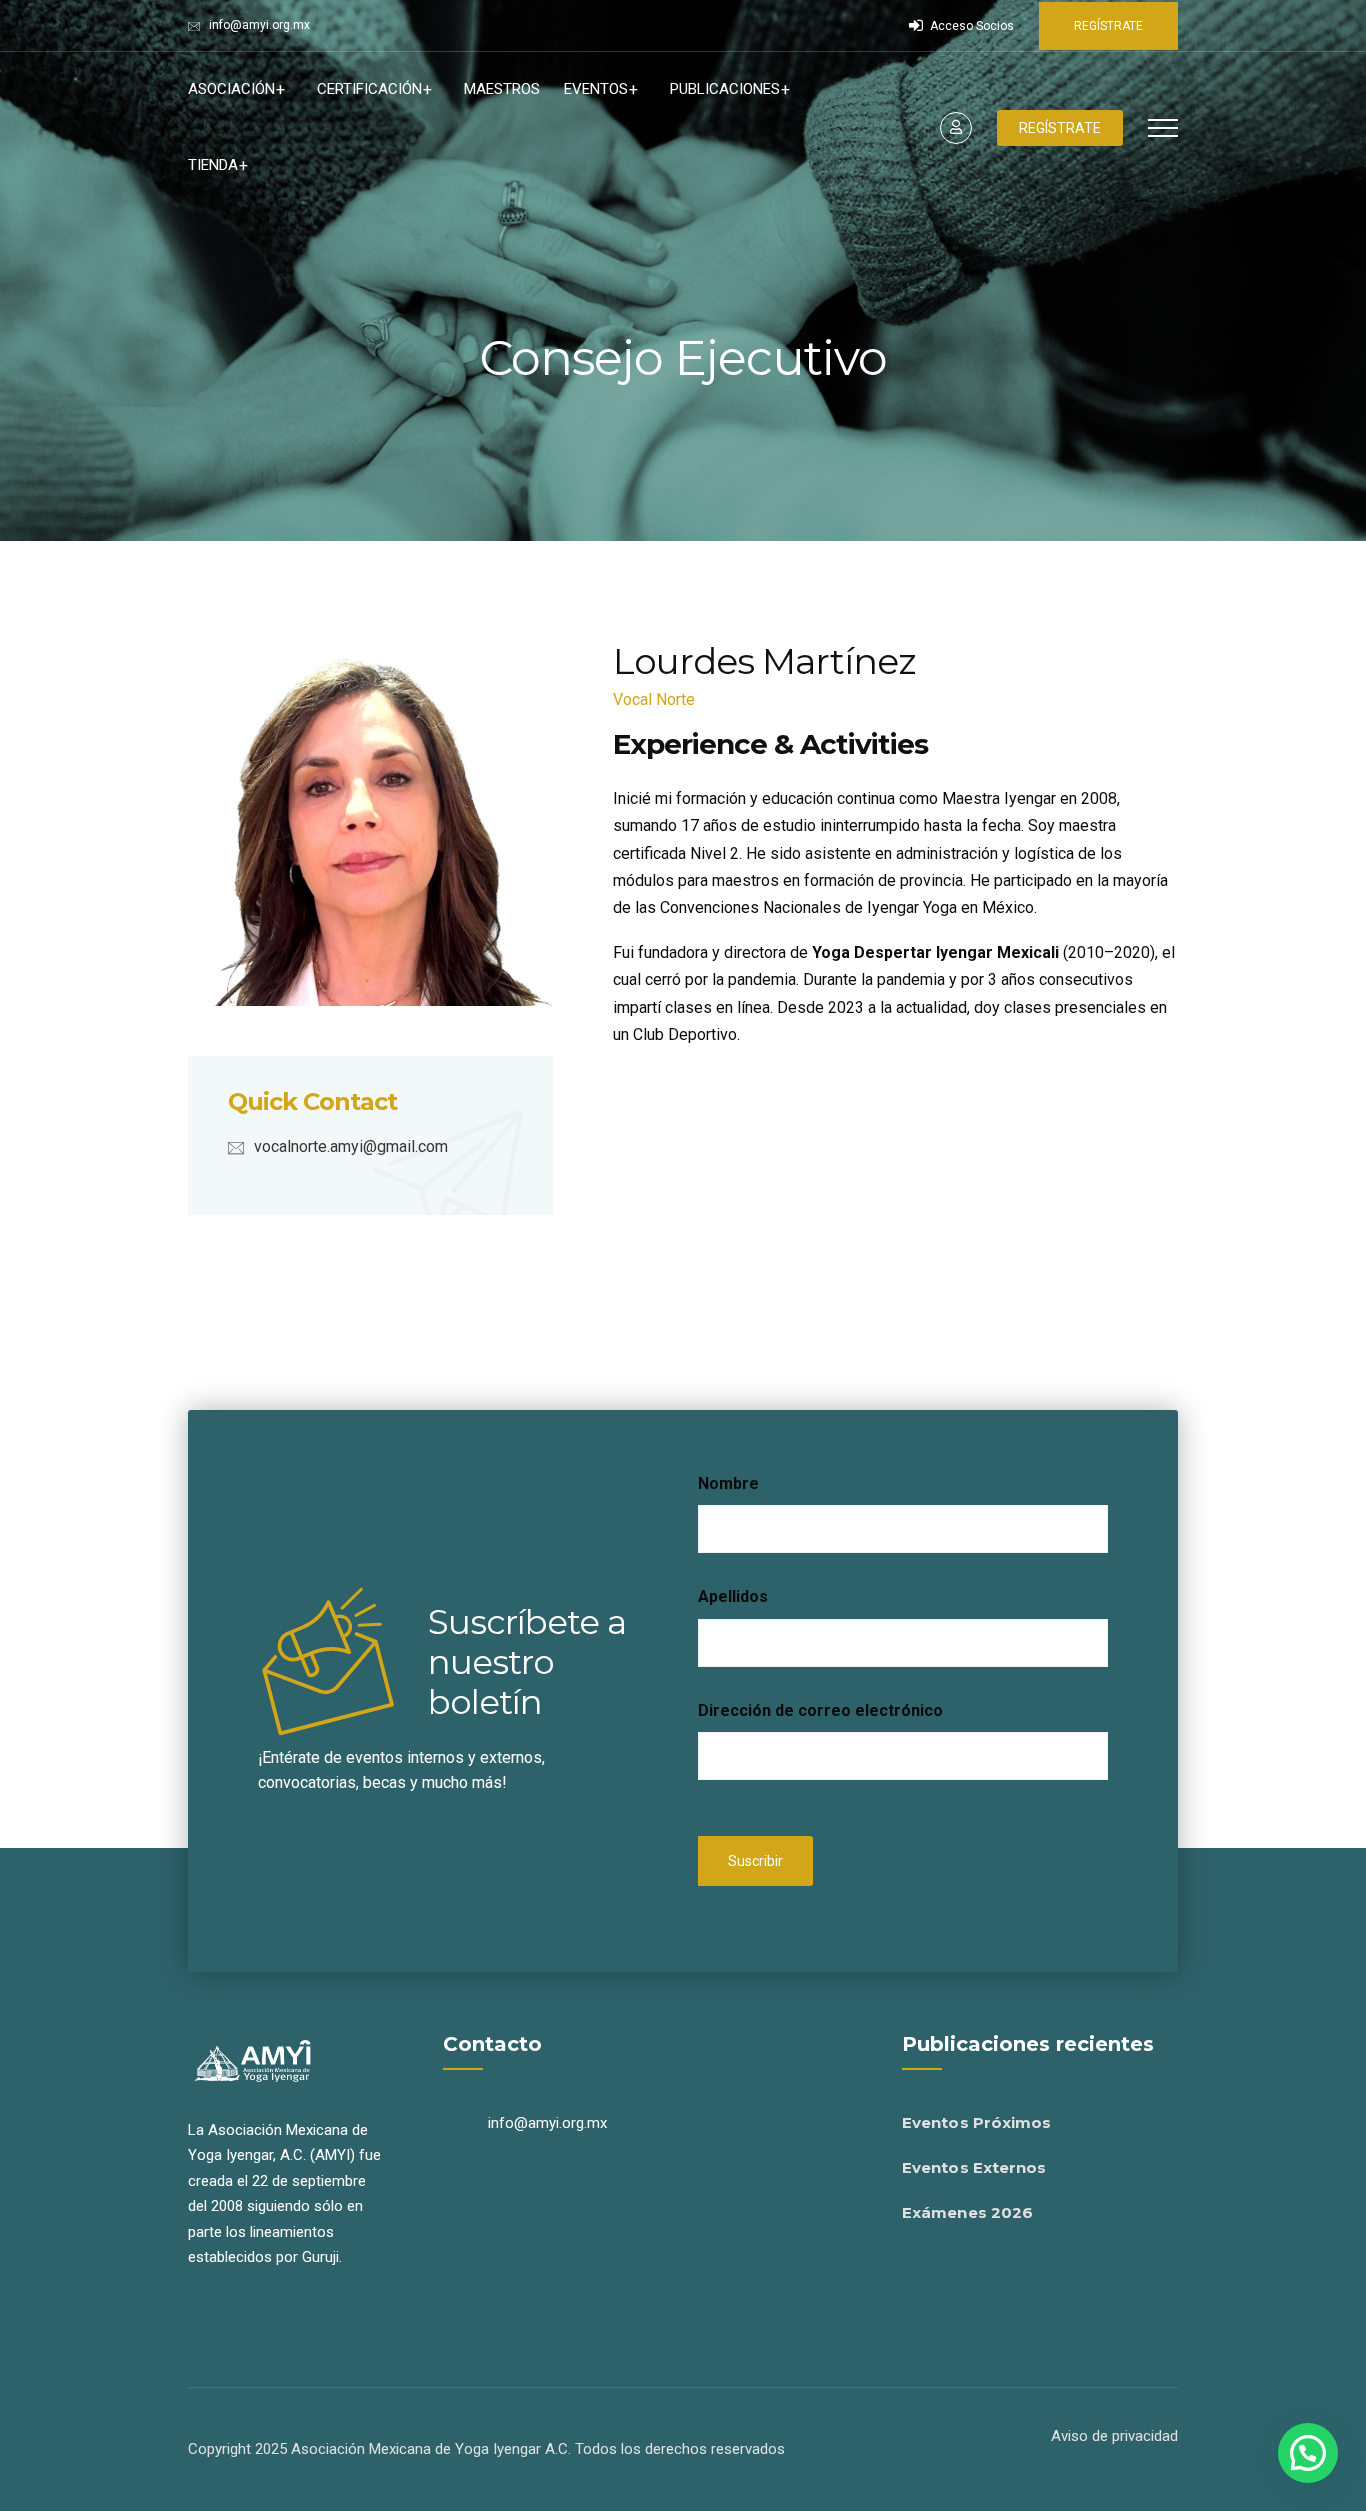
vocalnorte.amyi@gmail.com (351, 1146)
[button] (1308, 2453)
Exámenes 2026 (967, 2212)
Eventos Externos (974, 2167)
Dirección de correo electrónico (820, 1710)
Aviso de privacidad (1114, 2436)
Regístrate (1108, 26)
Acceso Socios (970, 26)
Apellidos (733, 1596)
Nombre (728, 1483)
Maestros (502, 89)
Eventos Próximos (977, 2122)
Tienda (213, 165)
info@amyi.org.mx (259, 25)
